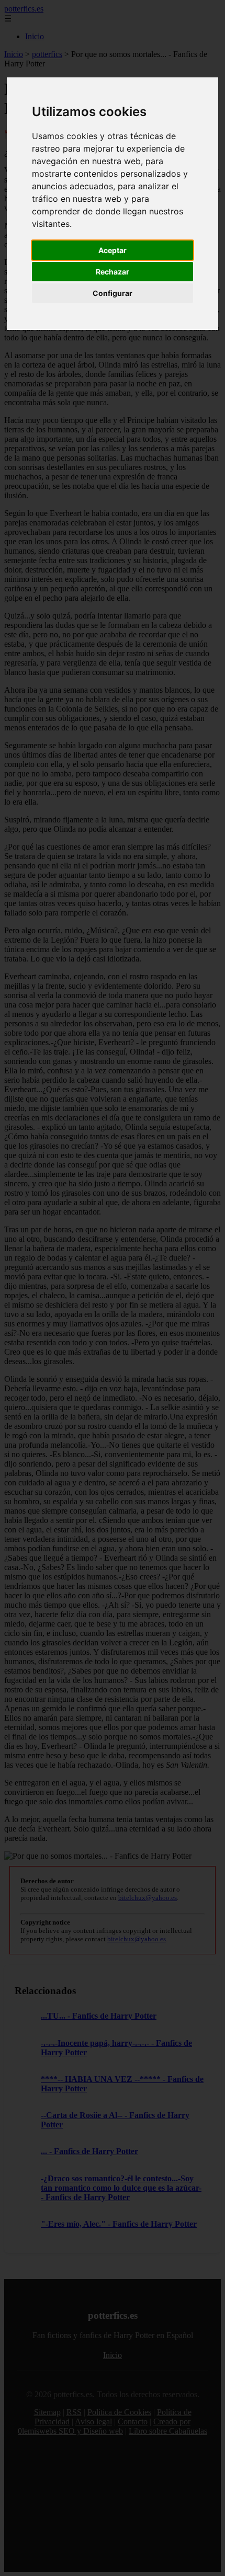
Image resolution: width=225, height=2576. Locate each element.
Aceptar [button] (113, 250)
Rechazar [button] (113, 272)
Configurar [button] (113, 293)
